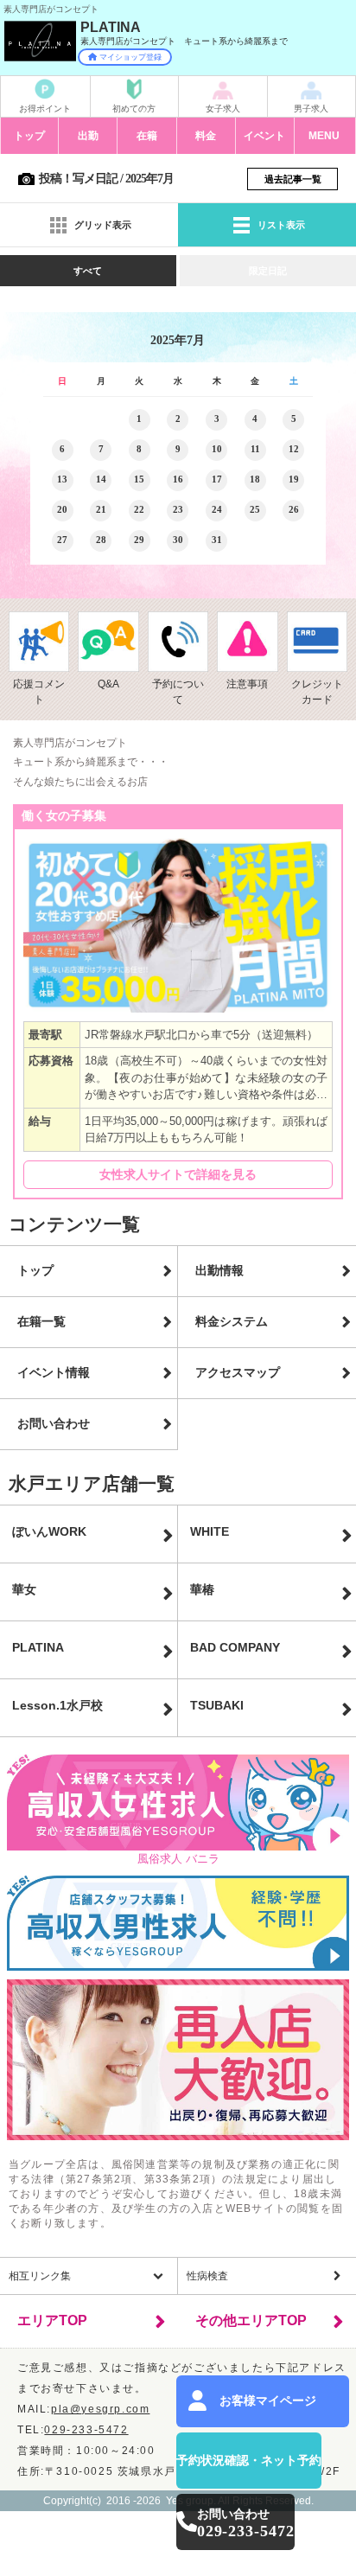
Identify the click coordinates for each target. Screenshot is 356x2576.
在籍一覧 (41, 1321)
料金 (206, 136)
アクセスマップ (238, 1372)
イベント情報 (54, 1372)
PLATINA (38, 1647)
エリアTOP (52, 2320)
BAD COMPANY (235, 1647)
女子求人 (223, 109)
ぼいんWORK (49, 1531)
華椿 (202, 1589)
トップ (29, 136)
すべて (88, 271)
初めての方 (134, 109)
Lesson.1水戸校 (57, 1705)
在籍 (147, 136)
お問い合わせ (54, 1423)
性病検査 (207, 2276)
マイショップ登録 (130, 57)
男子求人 (311, 109)
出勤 (88, 136)
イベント (264, 136)
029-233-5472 (86, 2430)
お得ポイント (45, 109)
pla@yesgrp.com (100, 2409)
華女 (24, 1589)
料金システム (232, 1321)
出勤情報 (219, 1270)
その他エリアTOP (251, 2320)
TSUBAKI (217, 1705)
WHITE (210, 1531)
